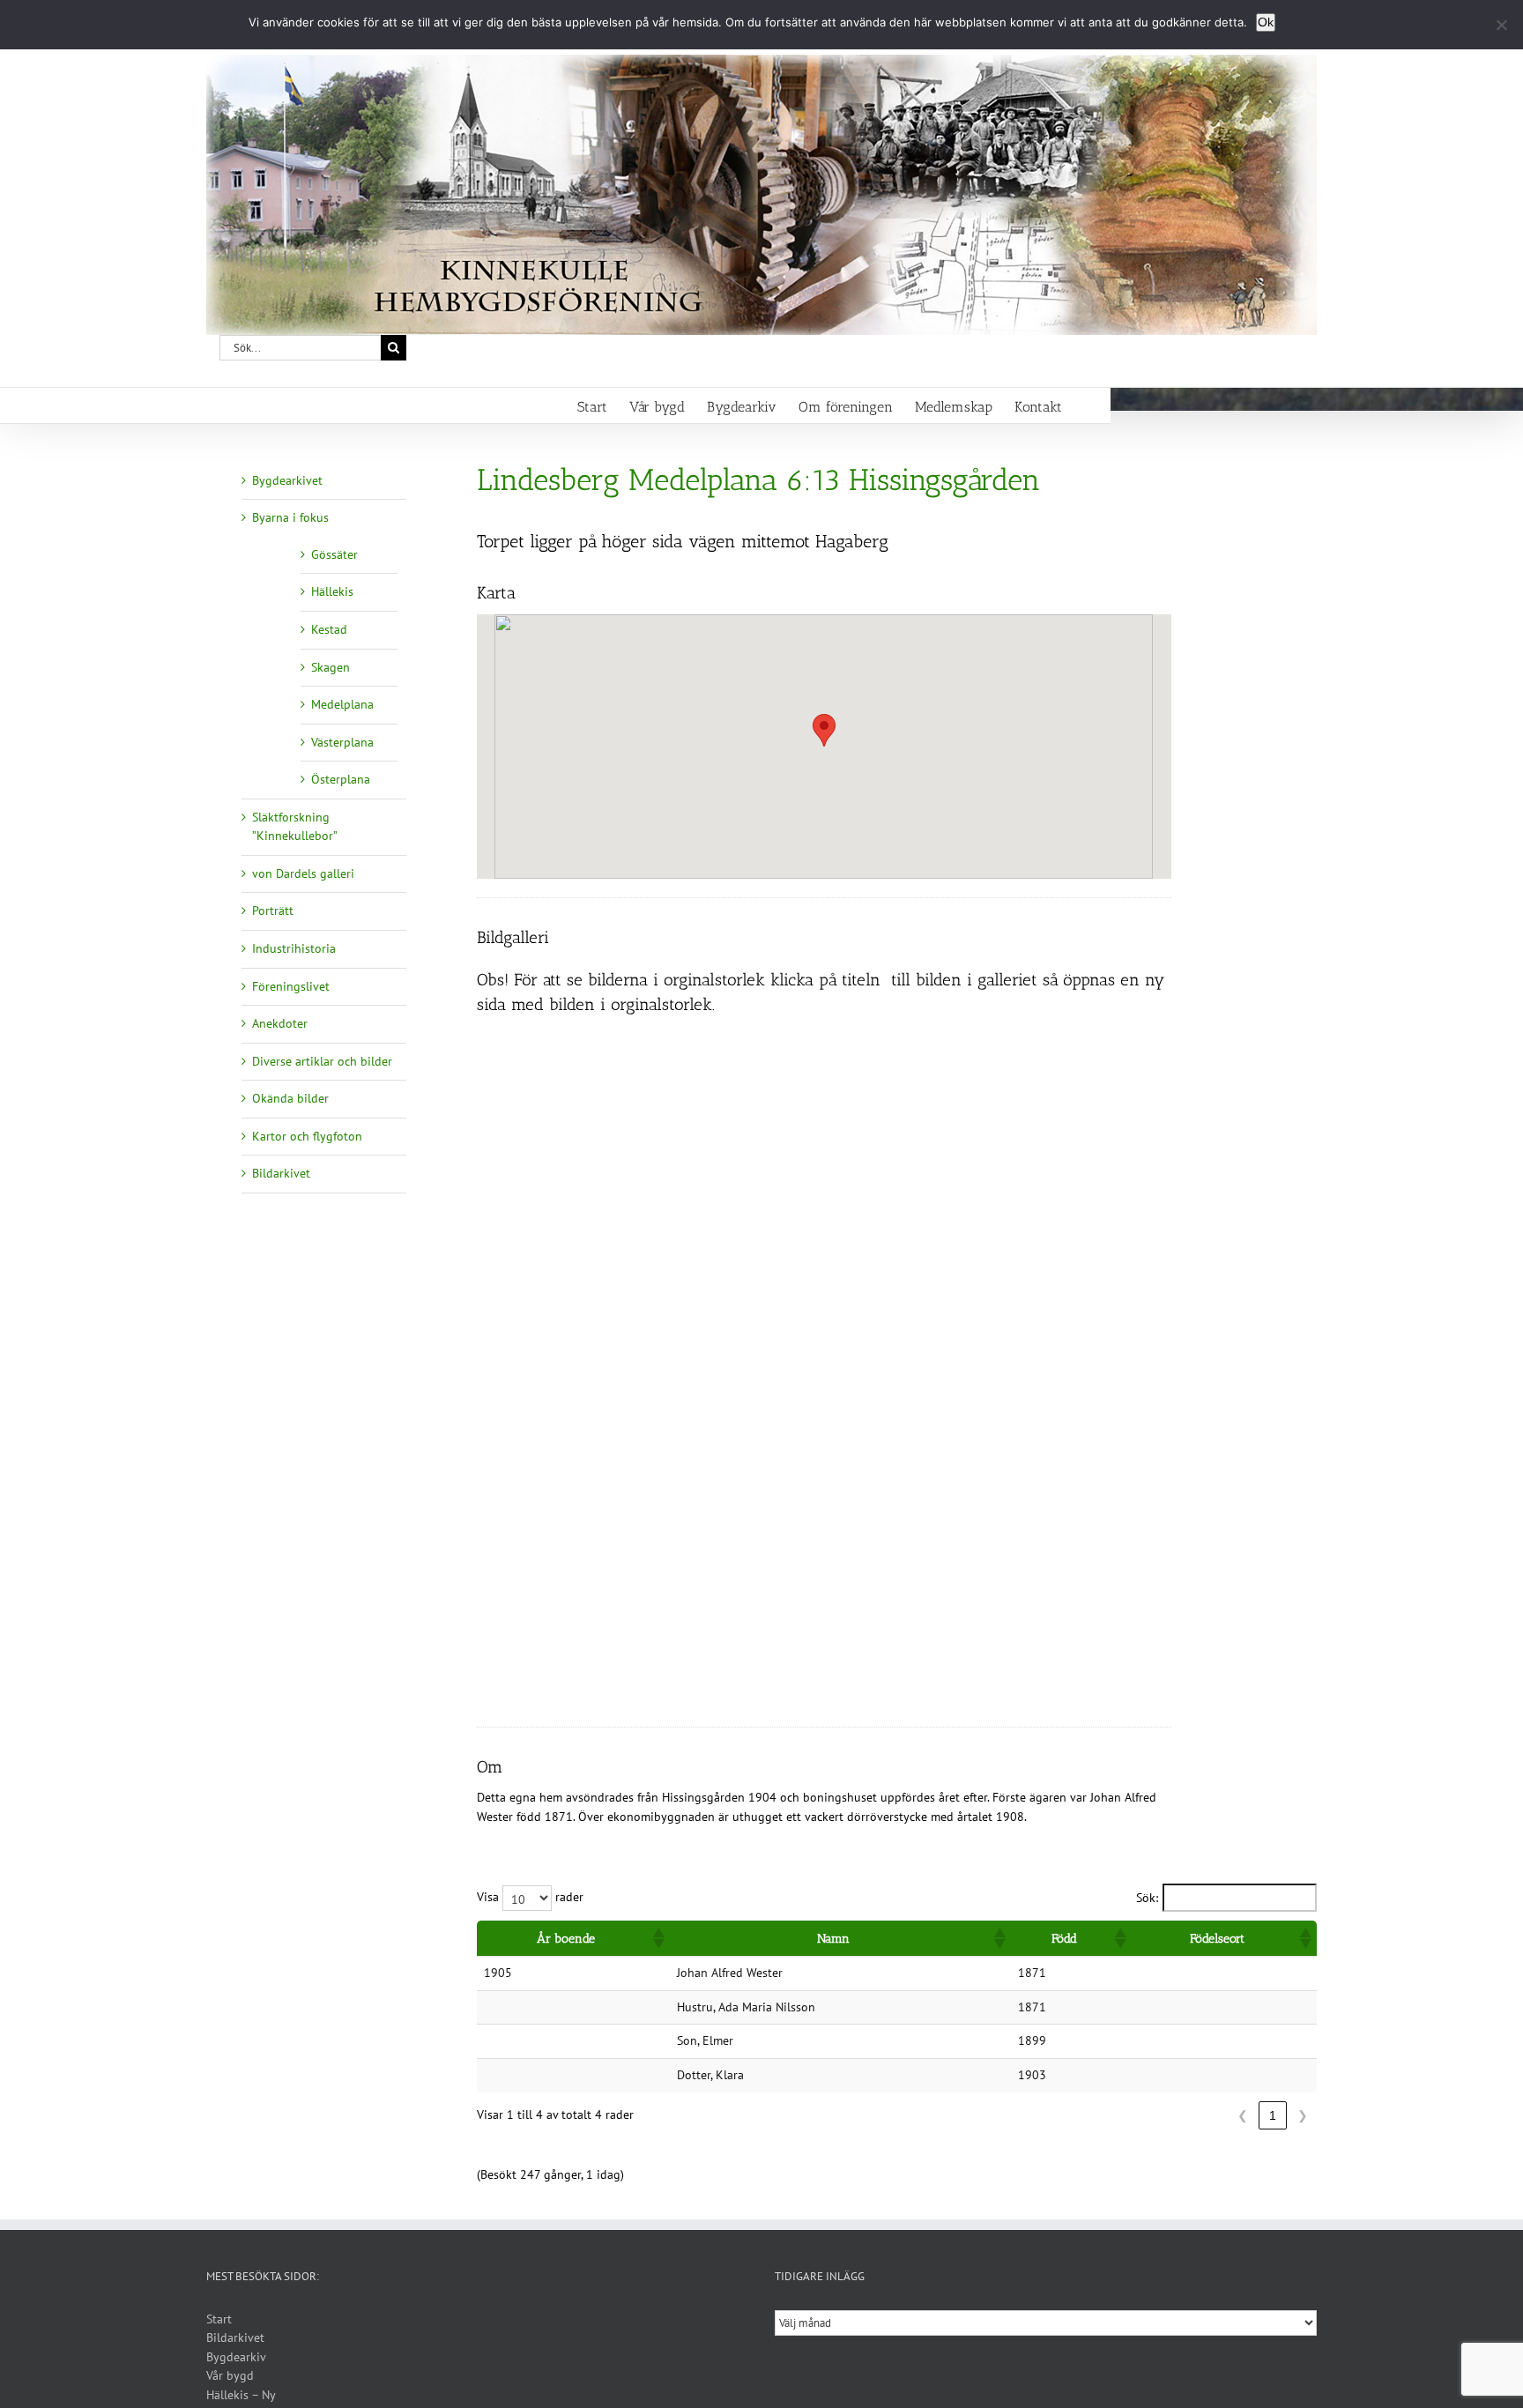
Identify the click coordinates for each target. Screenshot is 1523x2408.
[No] (1501, 25)
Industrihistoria (294, 948)
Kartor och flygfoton (307, 1136)
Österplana (341, 779)
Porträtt (273, 910)
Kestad (329, 629)
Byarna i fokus (290, 517)
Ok (1266, 22)
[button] (824, 730)
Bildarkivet (281, 1173)
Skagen (331, 667)
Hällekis (332, 591)
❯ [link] (1303, 2115)
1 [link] (1273, 2115)
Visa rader (530, 1897)
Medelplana (342, 704)
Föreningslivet (291, 986)
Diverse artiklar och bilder (322, 1061)
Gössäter (334, 554)
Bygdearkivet (287, 480)
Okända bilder (290, 1098)
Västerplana (342, 742)
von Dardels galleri (303, 873)
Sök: (1147, 1898)
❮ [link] (1243, 2115)
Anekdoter (280, 1023)
